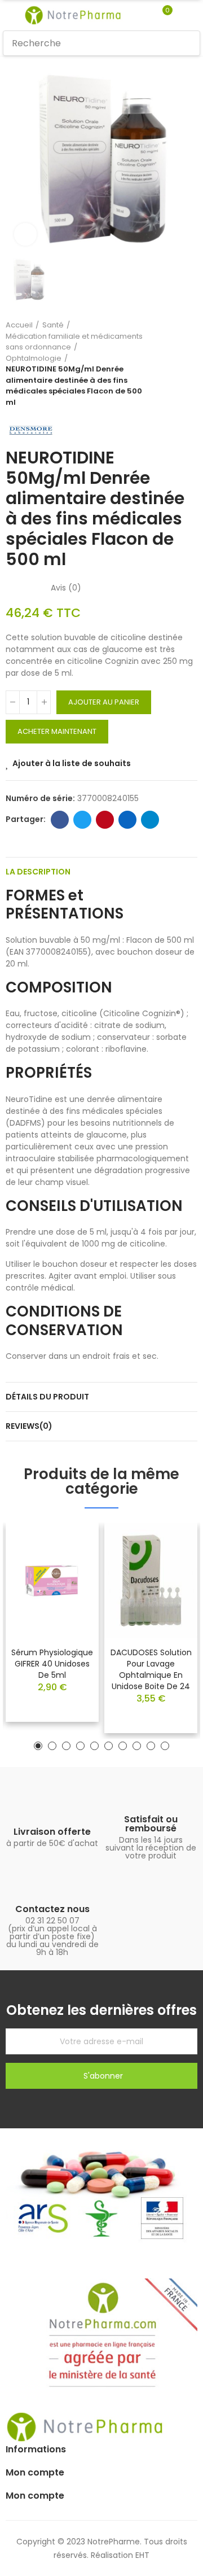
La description (38, 872)
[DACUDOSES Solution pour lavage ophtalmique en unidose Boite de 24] (151, 1580)
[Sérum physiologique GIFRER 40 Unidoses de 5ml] (52, 1580)
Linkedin (127, 820)
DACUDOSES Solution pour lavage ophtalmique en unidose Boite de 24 (151, 1669)
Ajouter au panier (104, 702)
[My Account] (184, 15)
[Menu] (8, 15)
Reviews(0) (29, 1426)
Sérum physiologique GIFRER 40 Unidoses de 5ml (52, 1664)
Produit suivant (189, 364)
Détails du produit (47, 1397)
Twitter (82, 820)
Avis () (66, 588)
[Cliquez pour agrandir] (25, 234)
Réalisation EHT (120, 2555)
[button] (38, 1746)
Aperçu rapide (70, 1565)
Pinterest (105, 820)
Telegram (150, 820)
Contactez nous (52, 1909)
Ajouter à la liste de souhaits (72, 763)
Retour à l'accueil (175, 364)
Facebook (60, 820)
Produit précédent (161, 364)
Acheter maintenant (57, 731)
